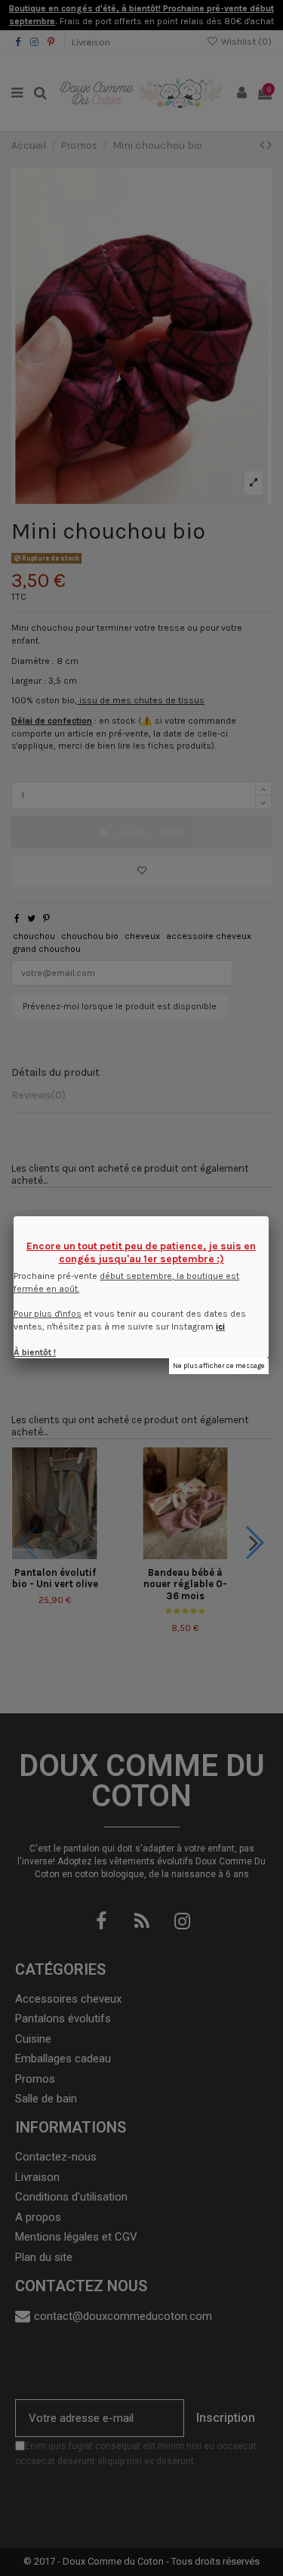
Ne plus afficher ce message (219, 1365)
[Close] (269, 1216)
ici (220, 1327)
